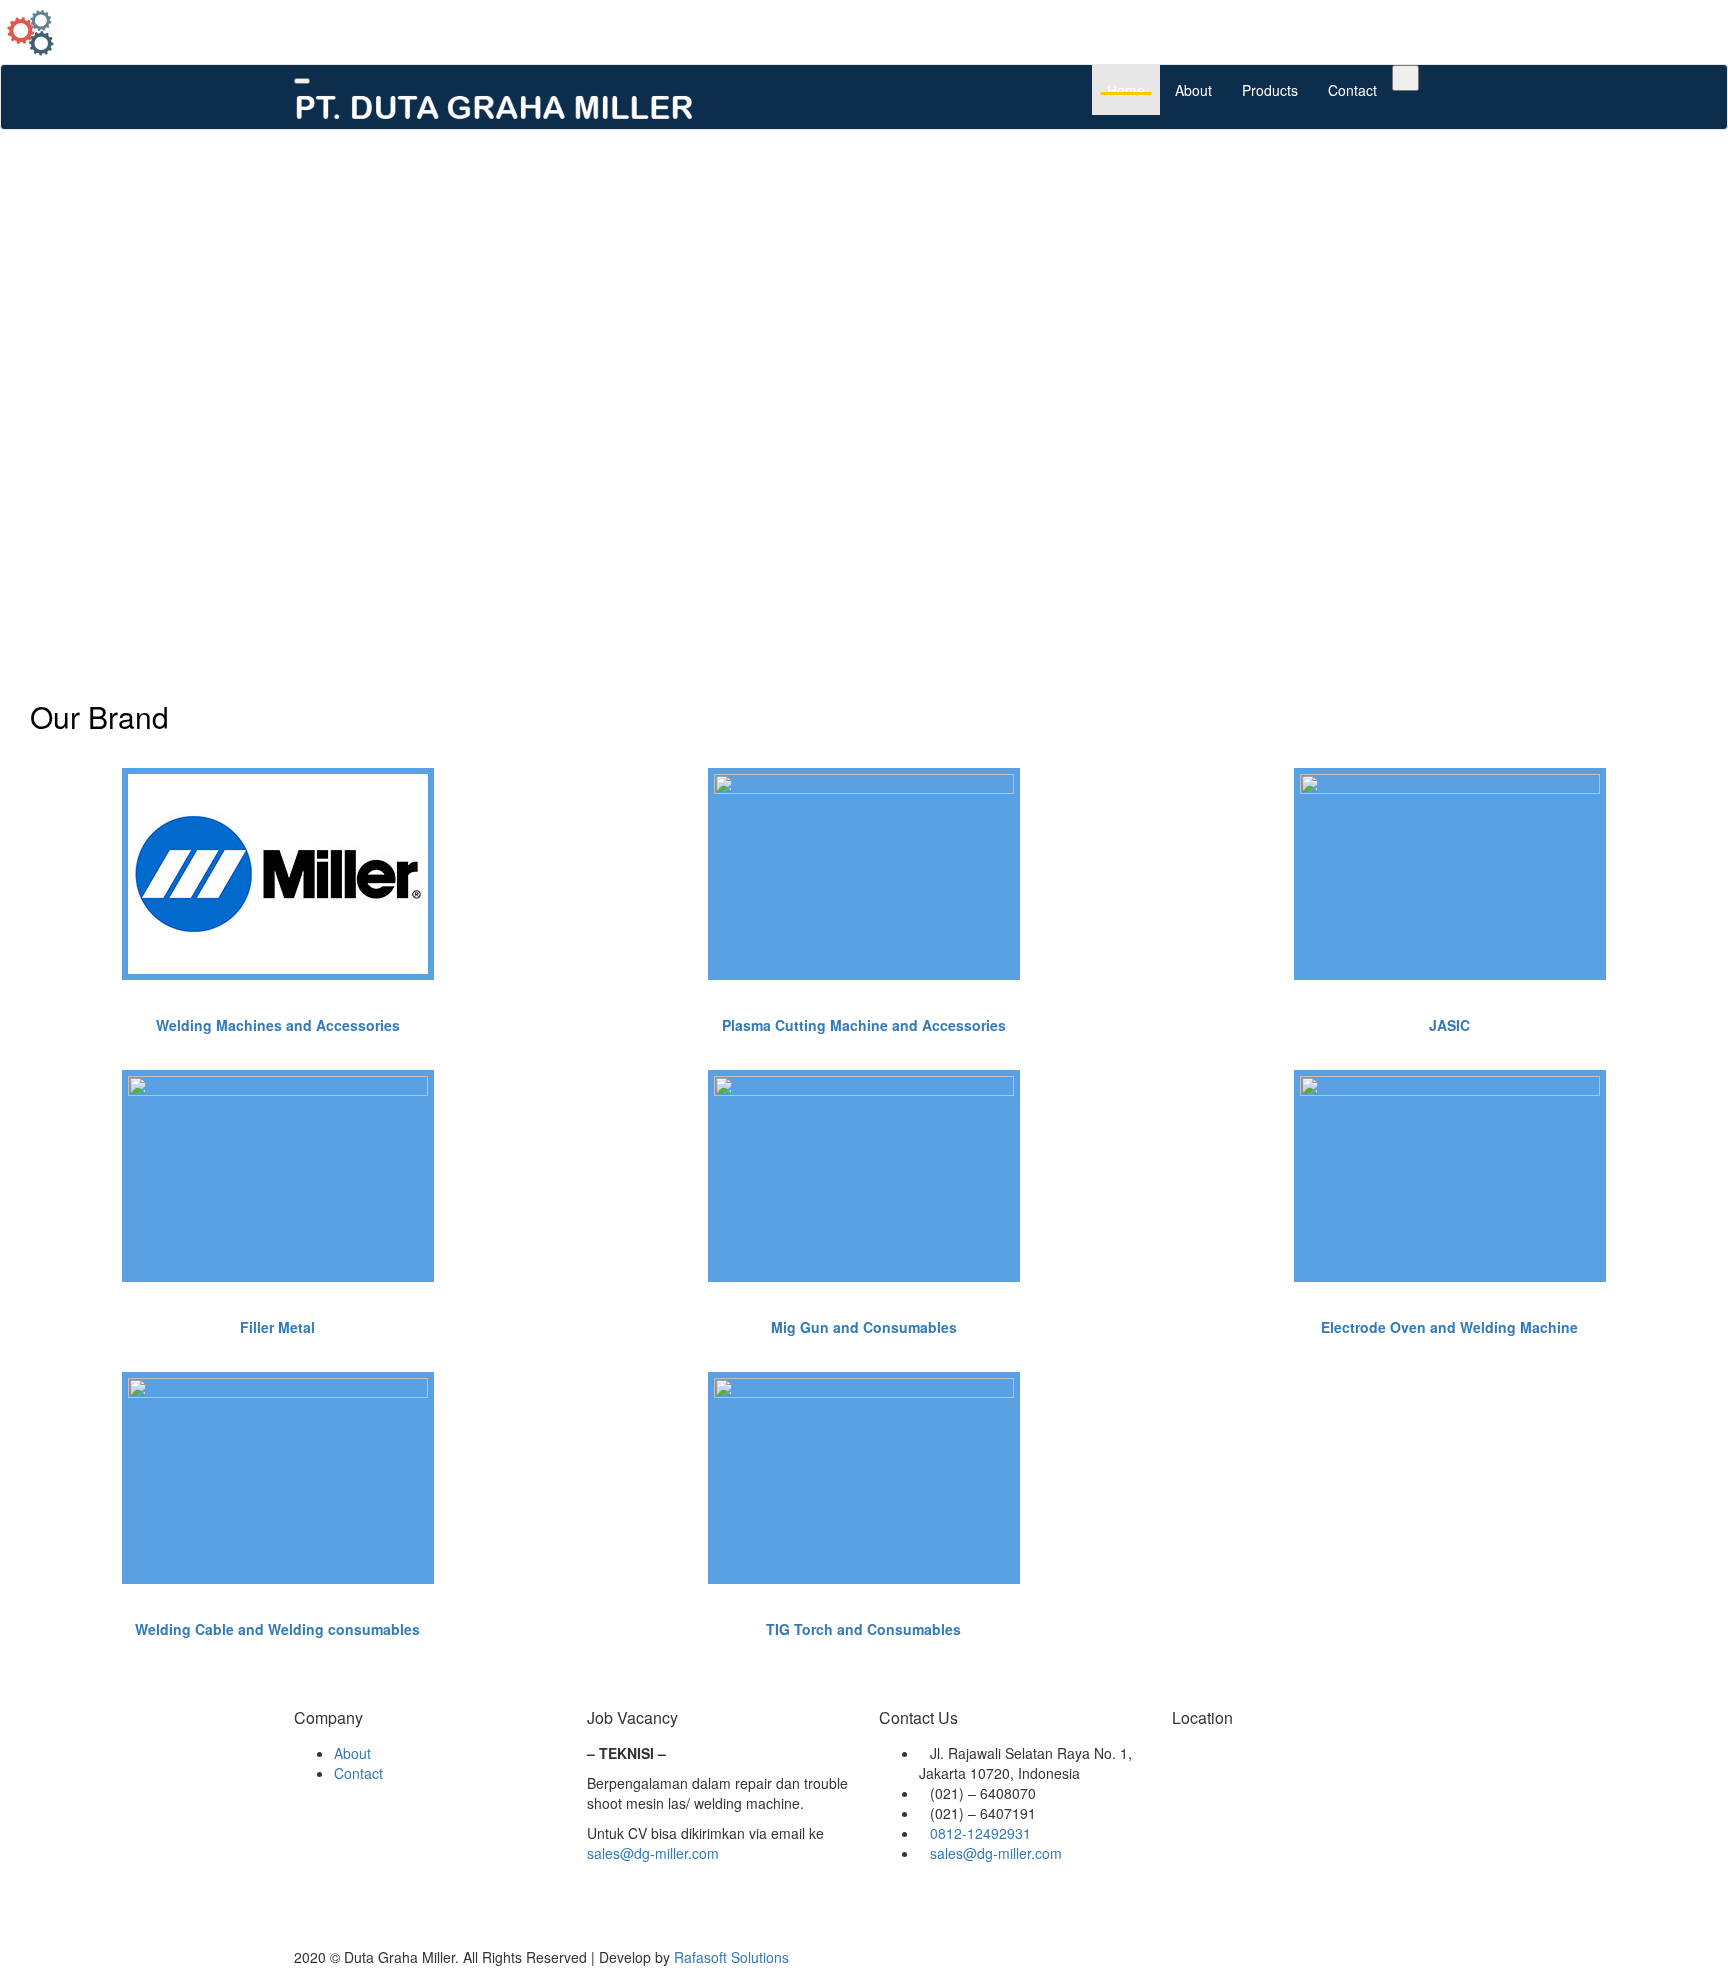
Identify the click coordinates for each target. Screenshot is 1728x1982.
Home (1126, 90)
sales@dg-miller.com (653, 1853)
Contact (1352, 90)
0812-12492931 (980, 1833)
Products (1270, 90)
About (1193, 90)
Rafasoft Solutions (731, 1957)
